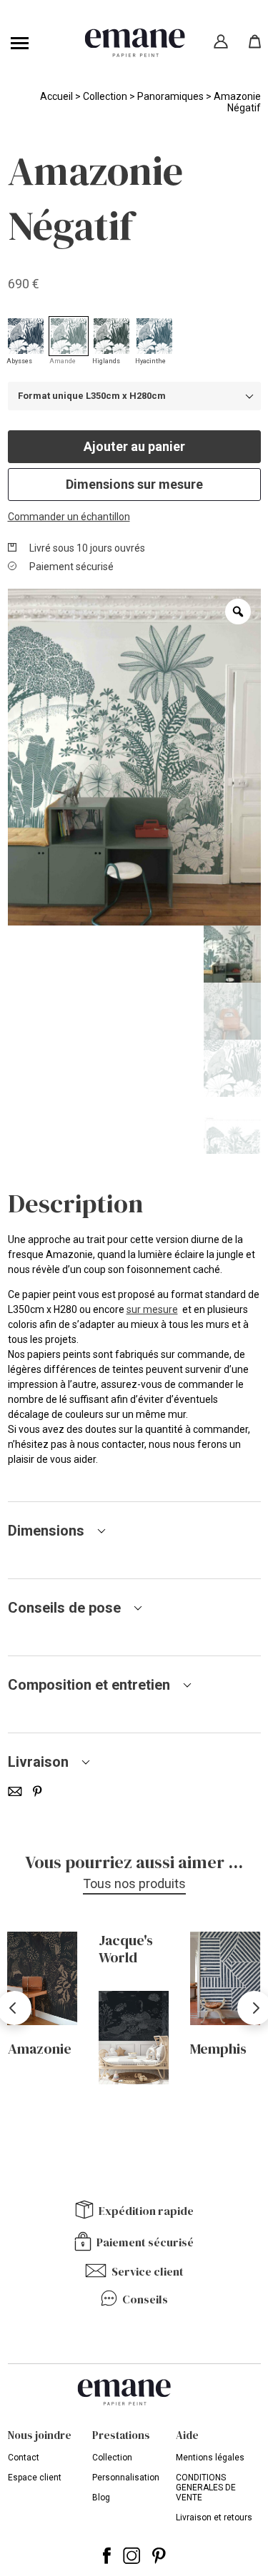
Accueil (56, 96)
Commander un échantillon (69, 517)
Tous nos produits (134, 1883)
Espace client (35, 2478)
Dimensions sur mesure (134, 484)
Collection (105, 96)
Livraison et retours (214, 2517)
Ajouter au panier (134, 446)
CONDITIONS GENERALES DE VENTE (206, 2488)
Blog (101, 2498)
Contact (24, 2458)
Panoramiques (170, 96)
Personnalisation (126, 2478)
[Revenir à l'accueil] (135, 43)
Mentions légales (210, 2458)
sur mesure (152, 1309)
